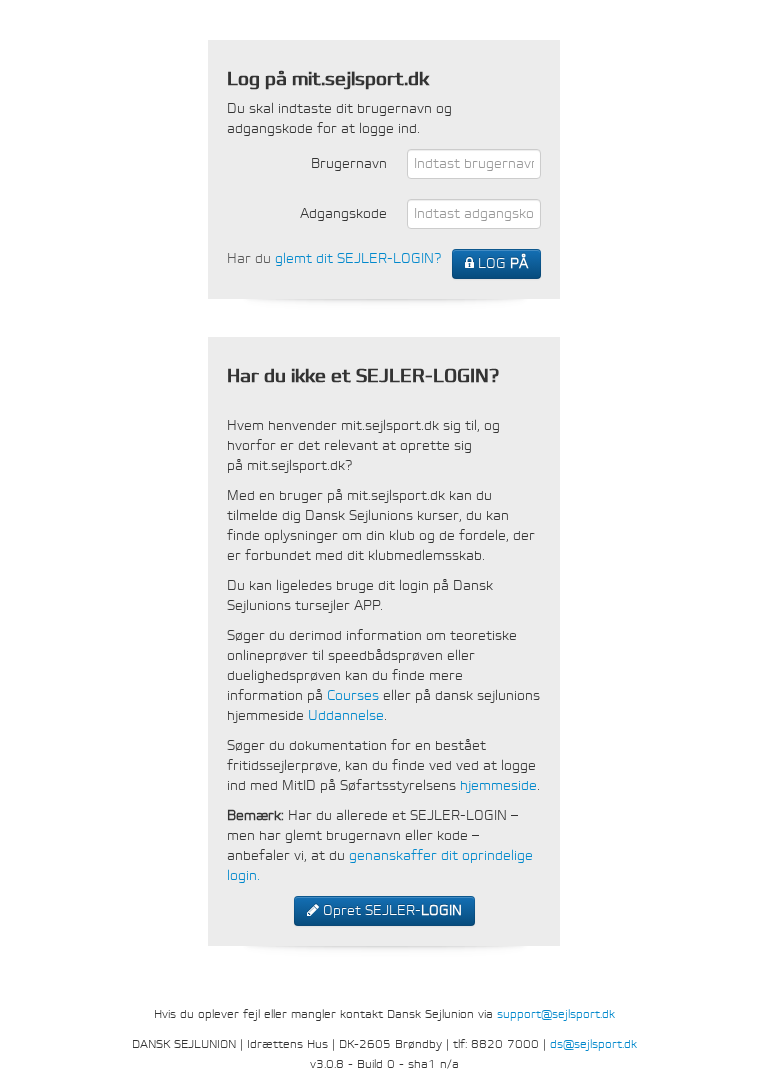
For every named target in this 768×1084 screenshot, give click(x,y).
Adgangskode (343, 213)
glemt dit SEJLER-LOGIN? (358, 258)
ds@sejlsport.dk (593, 1044)
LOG (501, 263)
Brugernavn (349, 163)
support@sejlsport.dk (556, 1014)
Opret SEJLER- (390, 910)
